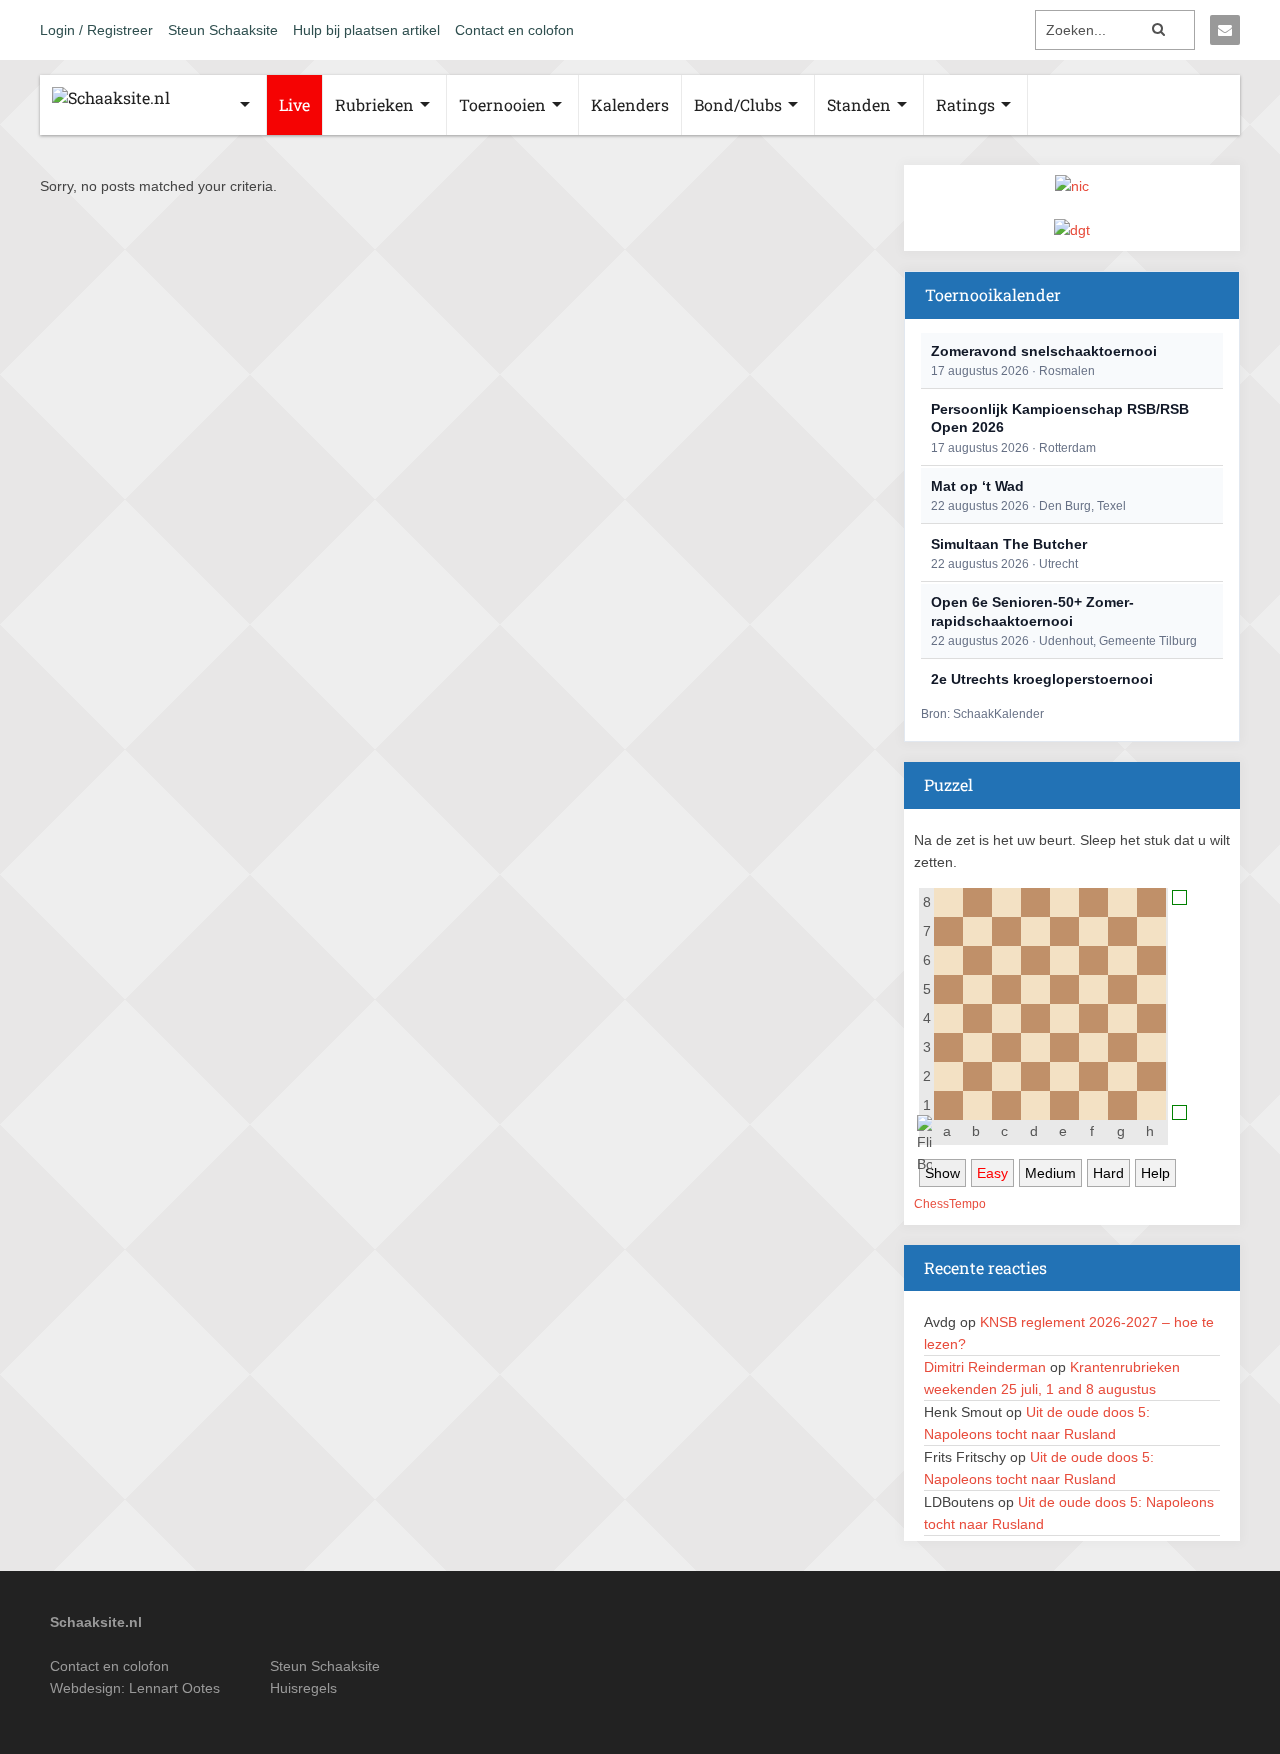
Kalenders (630, 104)
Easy (992, 1173)
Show (942, 1173)
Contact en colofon (514, 30)
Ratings (965, 104)
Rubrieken (374, 104)
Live (294, 104)
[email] (1225, 30)
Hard (1108, 1173)
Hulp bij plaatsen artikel (366, 30)
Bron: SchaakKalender (982, 714)
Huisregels (303, 1688)
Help (1155, 1173)
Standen (859, 104)
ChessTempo (950, 1204)
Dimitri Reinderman (985, 1367)
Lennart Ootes (174, 1688)
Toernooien (502, 104)
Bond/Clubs (738, 104)
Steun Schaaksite (223, 30)
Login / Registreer (96, 30)
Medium (1050, 1173)
